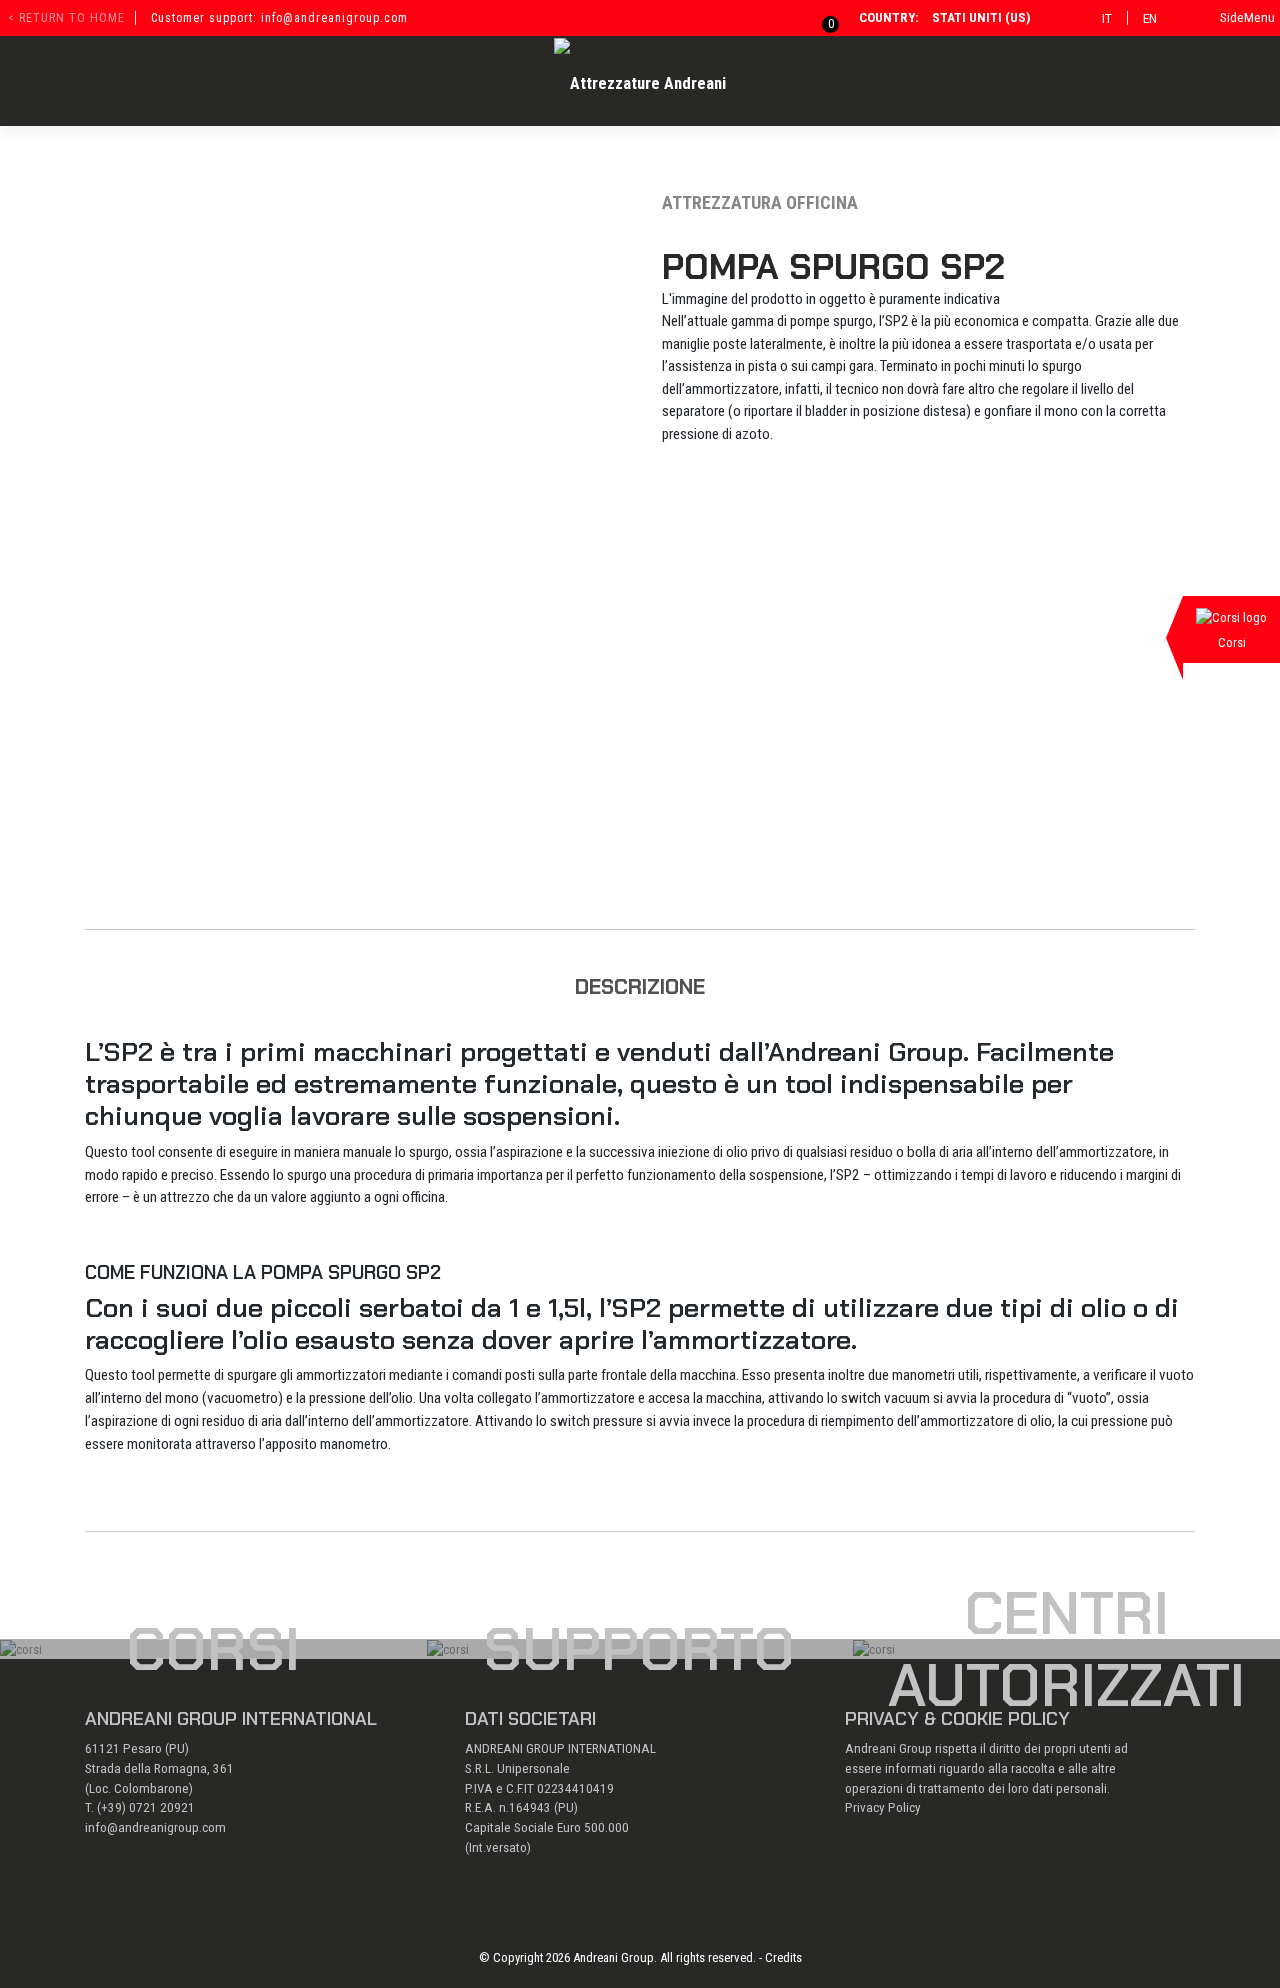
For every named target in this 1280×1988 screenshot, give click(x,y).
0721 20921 (162, 1807)
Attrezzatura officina (760, 202)
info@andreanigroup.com (155, 1827)
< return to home (66, 18)
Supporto (639, 1649)
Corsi (213, 1649)
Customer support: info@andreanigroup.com (279, 18)
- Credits (780, 1957)
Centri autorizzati (1066, 1649)
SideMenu (1247, 17)
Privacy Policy (883, 1807)
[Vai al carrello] (819, 17)
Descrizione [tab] (640, 986)
